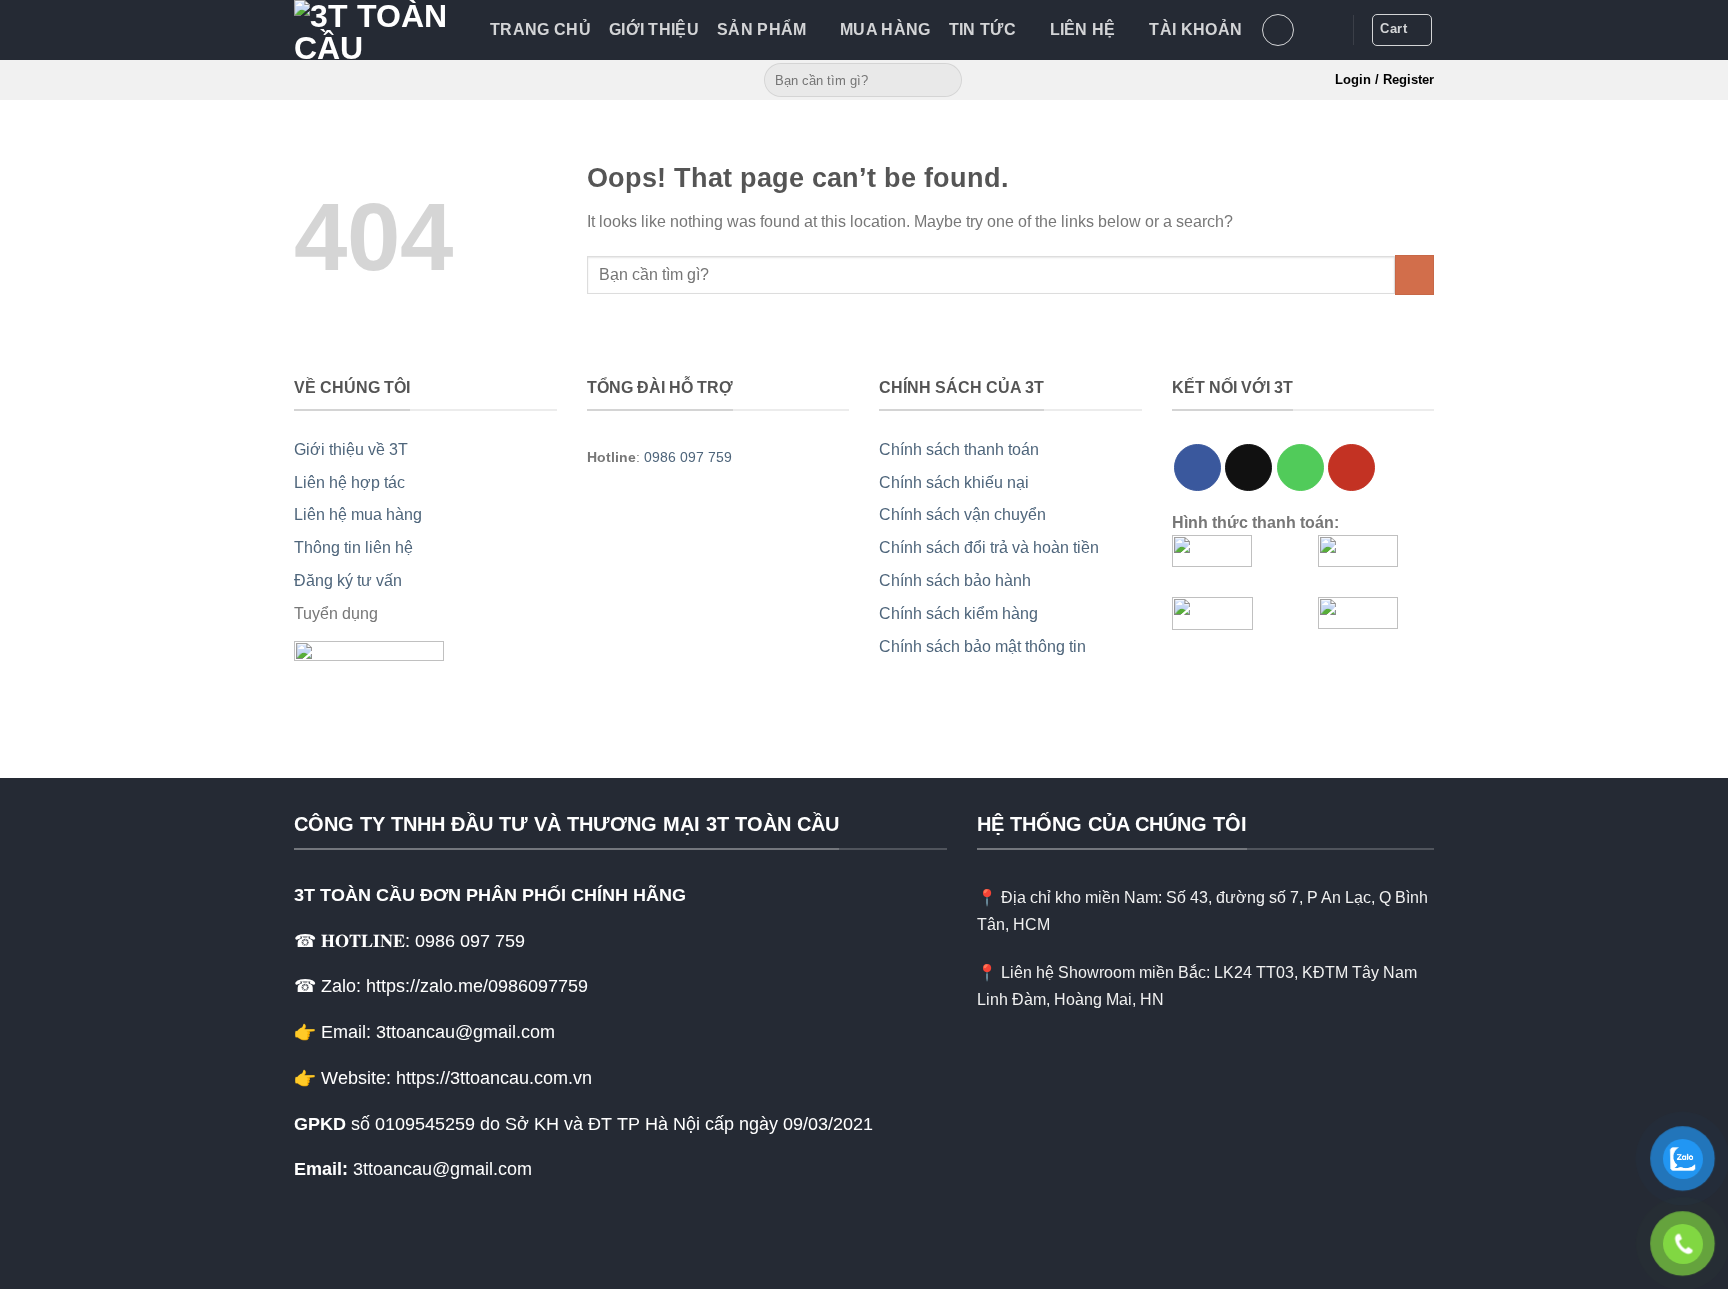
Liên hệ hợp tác (349, 482)
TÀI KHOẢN (1195, 29)
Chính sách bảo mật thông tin (982, 646)
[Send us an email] (1248, 467)
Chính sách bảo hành (955, 580)
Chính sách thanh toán (959, 449)
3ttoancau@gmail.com (442, 1169)
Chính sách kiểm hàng (958, 613)
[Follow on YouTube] (1351, 467)
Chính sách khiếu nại (954, 482)
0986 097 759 (688, 457)
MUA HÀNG (885, 29)
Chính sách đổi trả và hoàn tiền (989, 547)
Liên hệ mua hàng (358, 514)
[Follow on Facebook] (1197, 467)
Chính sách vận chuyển (962, 514)
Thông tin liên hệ (353, 547)
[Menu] (1278, 30)
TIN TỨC (982, 29)
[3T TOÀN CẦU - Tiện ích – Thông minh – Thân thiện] (377, 30)
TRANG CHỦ (540, 29)
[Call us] (1300, 467)
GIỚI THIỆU (654, 29)
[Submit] (943, 80)
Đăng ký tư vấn (348, 580)
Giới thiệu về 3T (351, 449)
